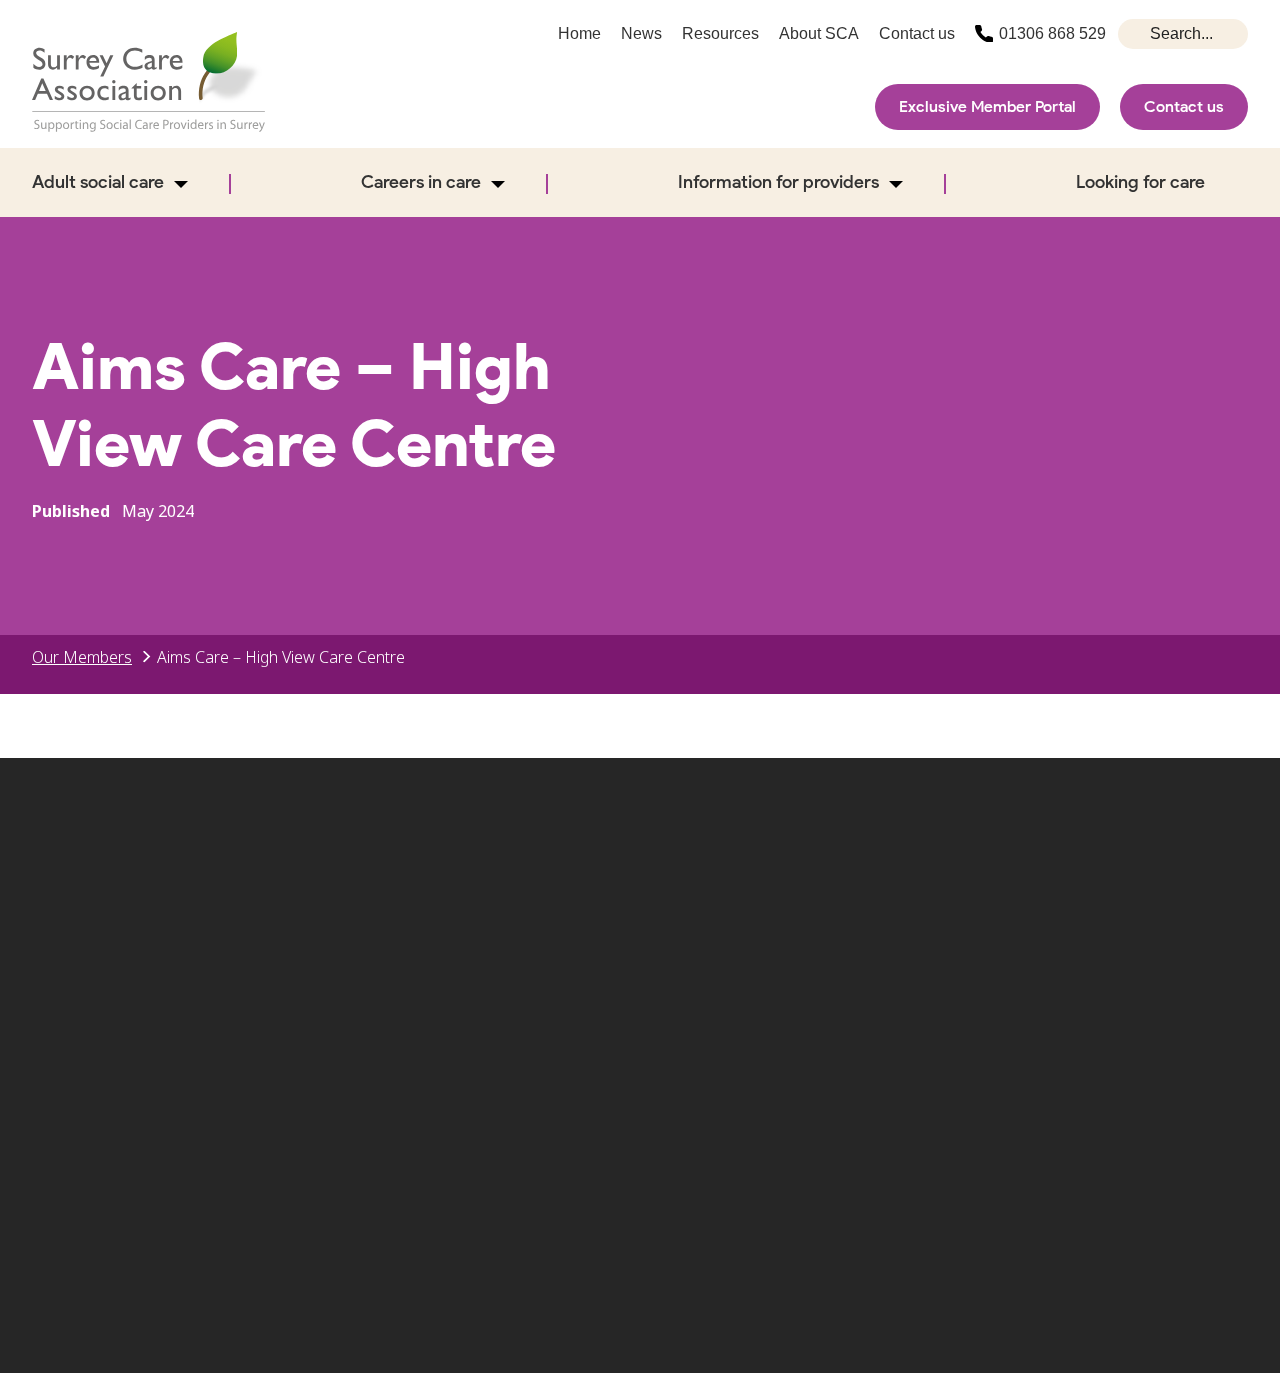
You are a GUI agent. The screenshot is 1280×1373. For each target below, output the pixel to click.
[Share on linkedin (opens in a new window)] (1223, 913)
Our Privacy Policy (690, 1063)
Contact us (1184, 106)
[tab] (92, 657)
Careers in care (421, 182)
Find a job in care (885, 1031)
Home (579, 33)
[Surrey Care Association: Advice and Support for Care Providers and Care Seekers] (148, 82)
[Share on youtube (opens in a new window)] (1158, 913)
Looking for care (1140, 182)
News (641, 33)
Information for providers (778, 182)
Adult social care (98, 182)
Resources (720, 33)
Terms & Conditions (1092, 1031)
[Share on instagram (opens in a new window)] (1094, 913)
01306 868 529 (1052, 33)
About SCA (819, 33)
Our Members (82, 657)
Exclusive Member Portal (987, 106)
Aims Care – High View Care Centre (281, 657)
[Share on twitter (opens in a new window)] (964, 913)
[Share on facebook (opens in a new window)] (1029, 913)
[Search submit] (1136, 34)
